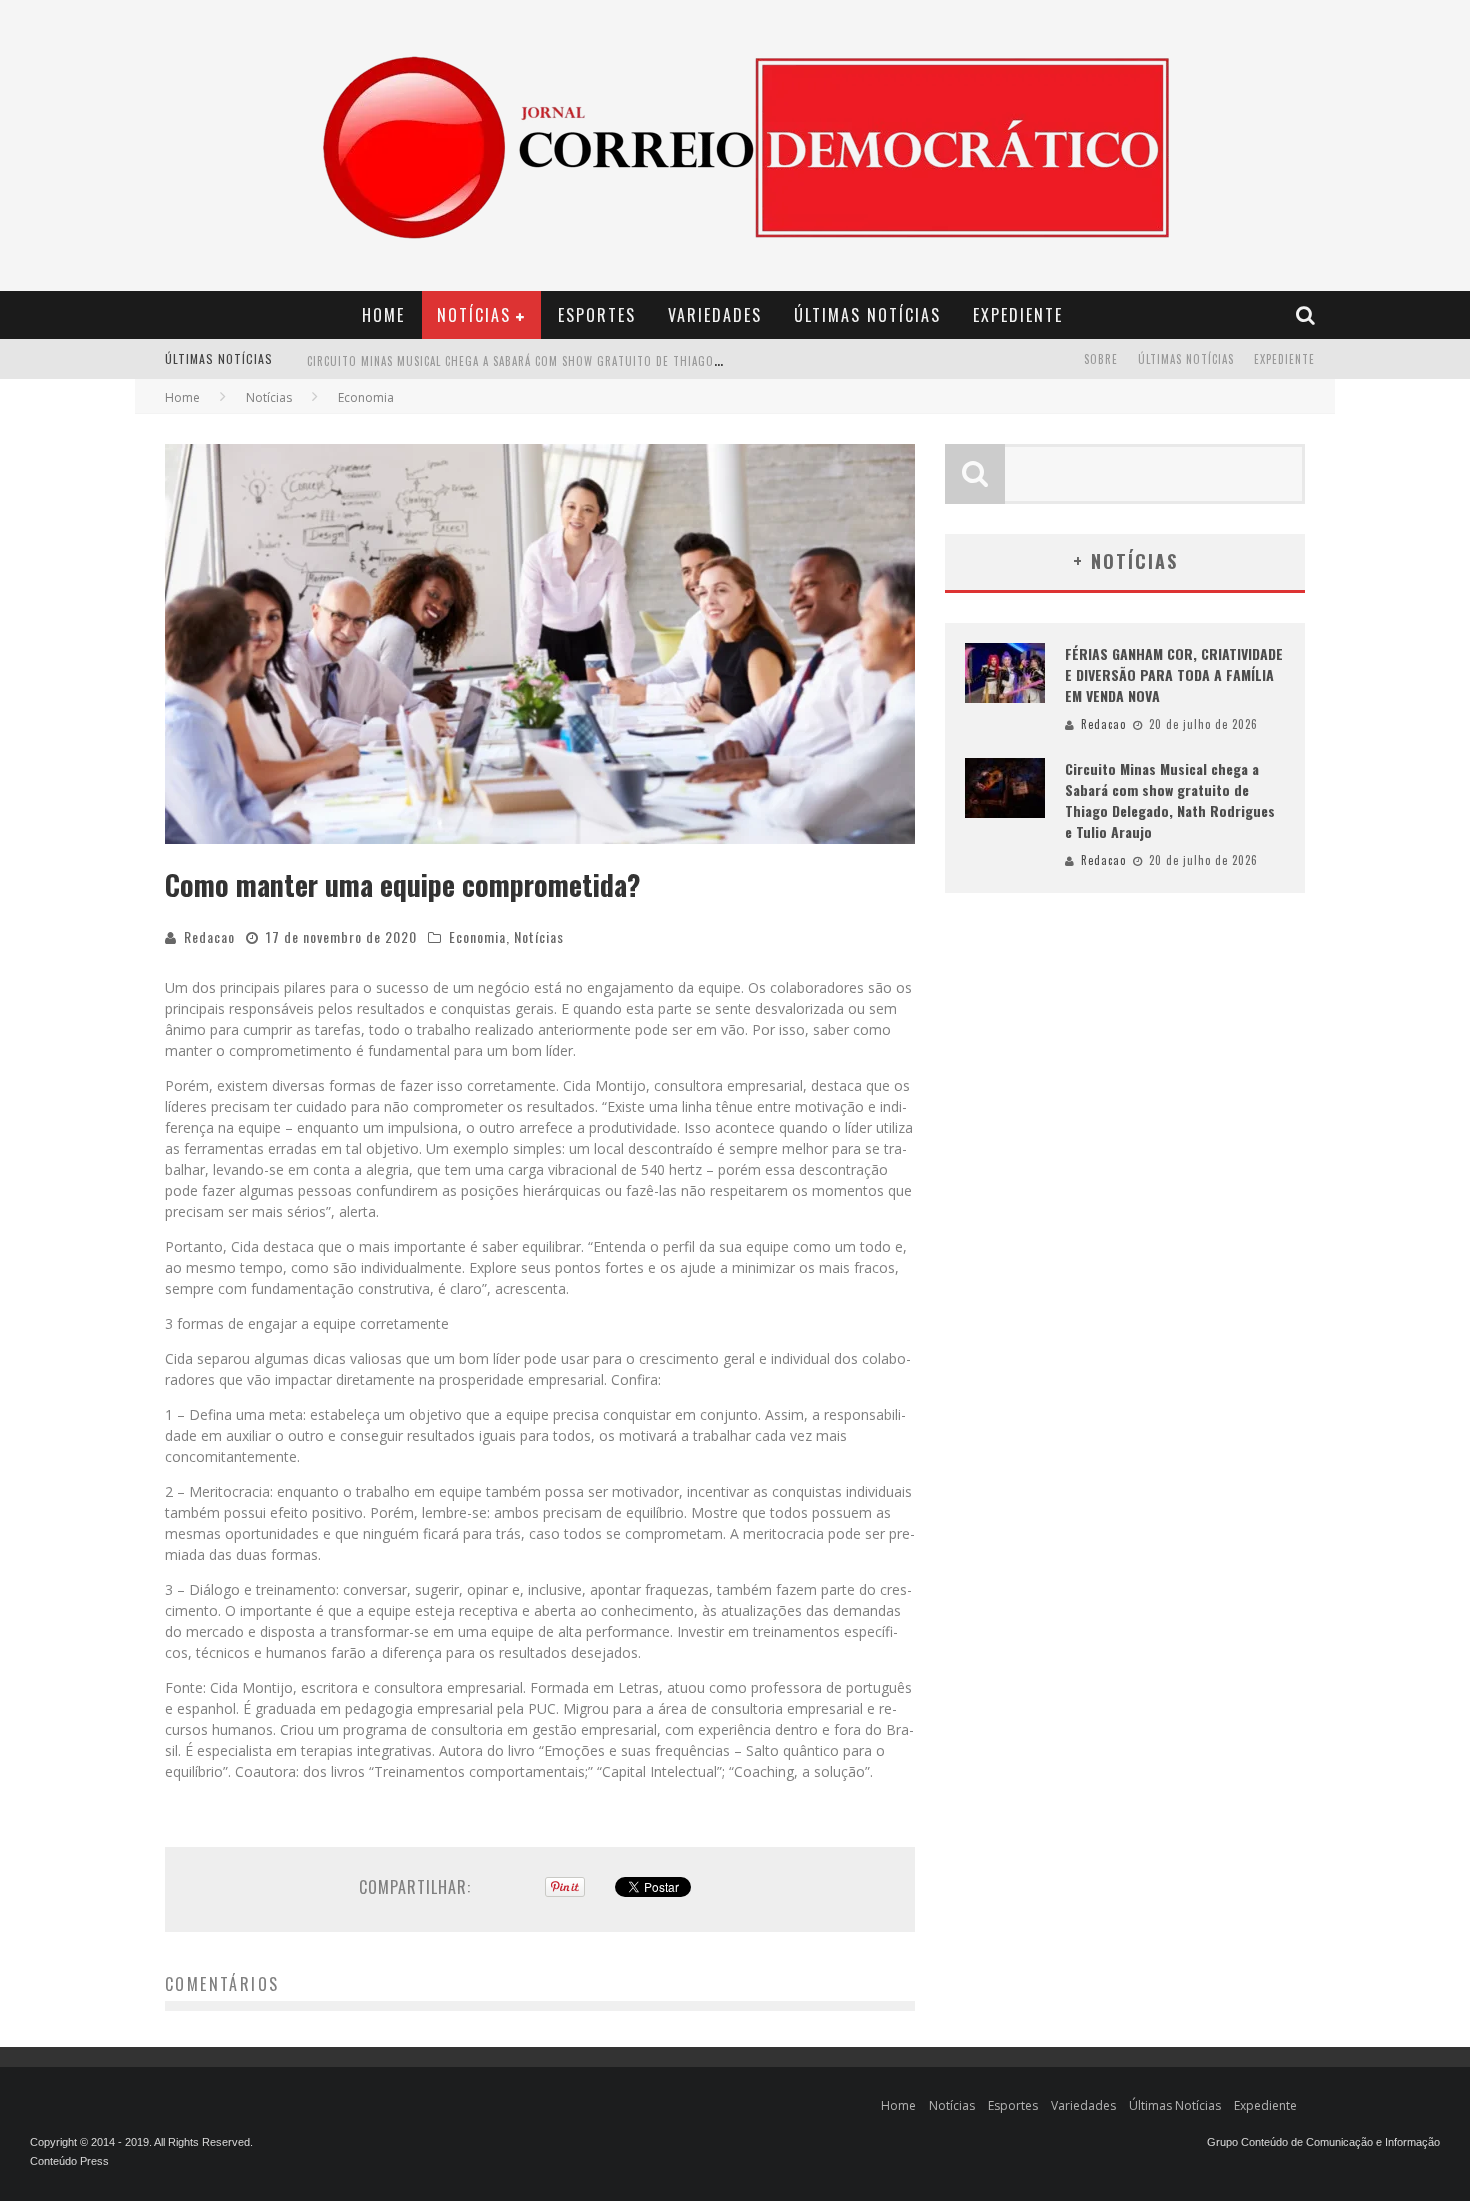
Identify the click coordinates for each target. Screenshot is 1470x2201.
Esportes (597, 315)
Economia (477, 936)
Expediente (1018, 315)
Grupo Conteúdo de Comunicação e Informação (1323, 2142)
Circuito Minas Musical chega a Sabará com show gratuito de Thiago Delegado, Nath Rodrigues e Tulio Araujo (634, 361)
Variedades (715, 315)
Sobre (1101, 359)
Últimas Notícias (867, 315)
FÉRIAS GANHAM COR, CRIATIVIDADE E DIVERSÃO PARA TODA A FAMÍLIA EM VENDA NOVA (1174, 674)
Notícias (474, 315)
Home (383, 315)
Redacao (209, 936)
